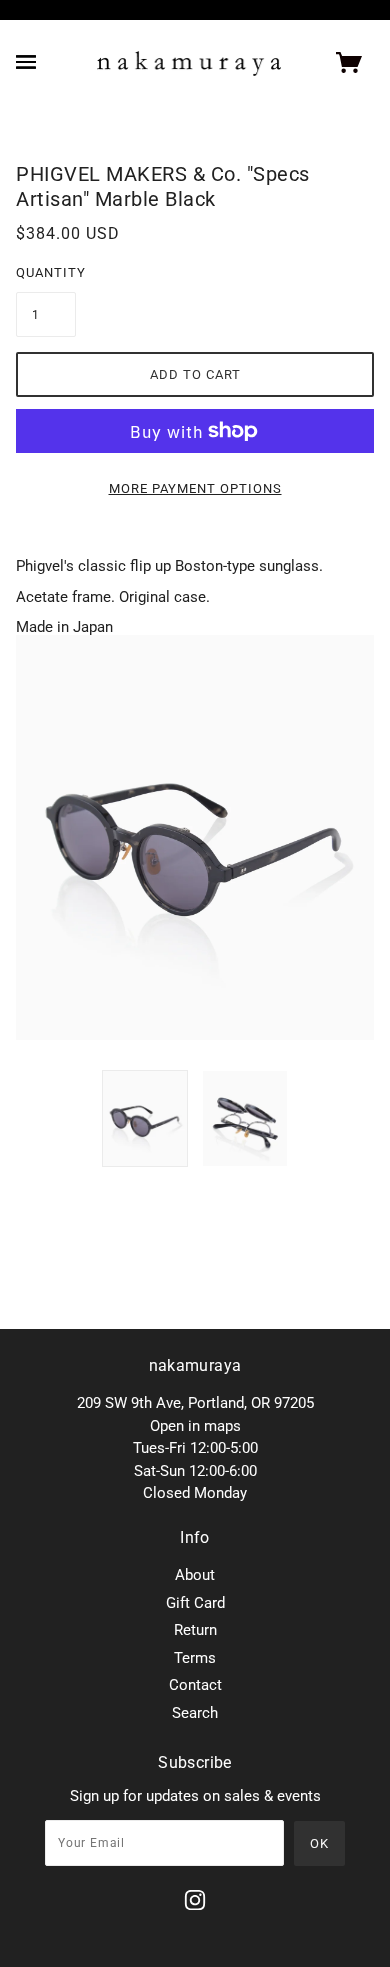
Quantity (46, 272)
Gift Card (195, 1603)
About (195, 1575)
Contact (195, 1685)
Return (195, 1630)
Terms (195, 1658)
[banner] (189, 63)
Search (195, 1713)
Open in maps (195, 1426)
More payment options (195, 488)
